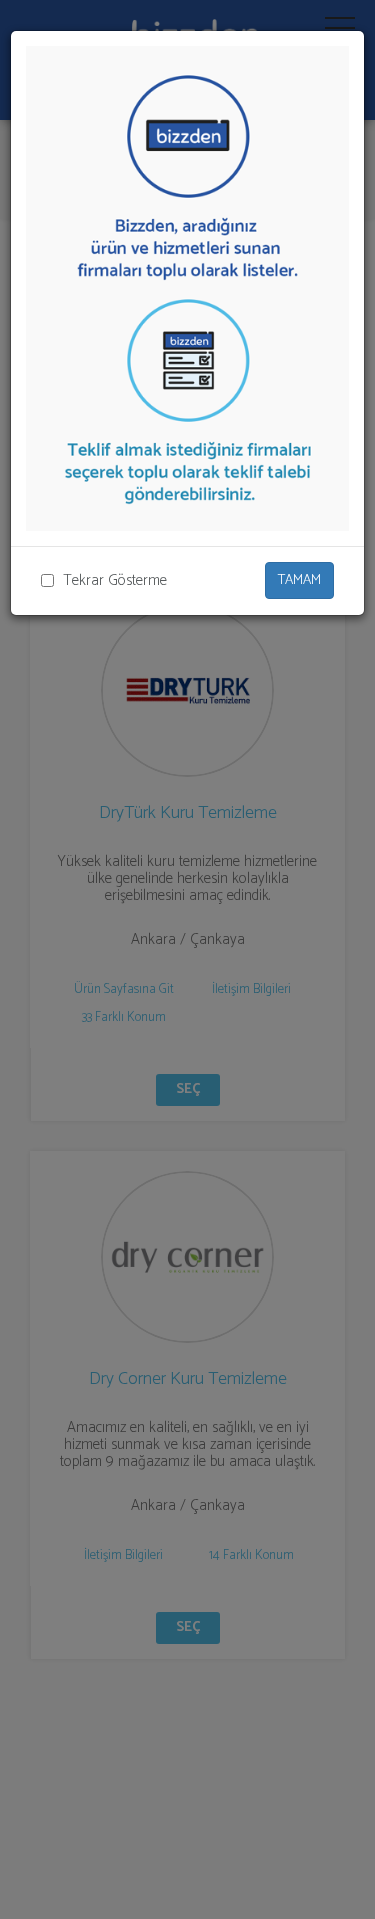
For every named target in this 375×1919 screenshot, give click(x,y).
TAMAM (299, 580)
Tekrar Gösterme (115, 580)
